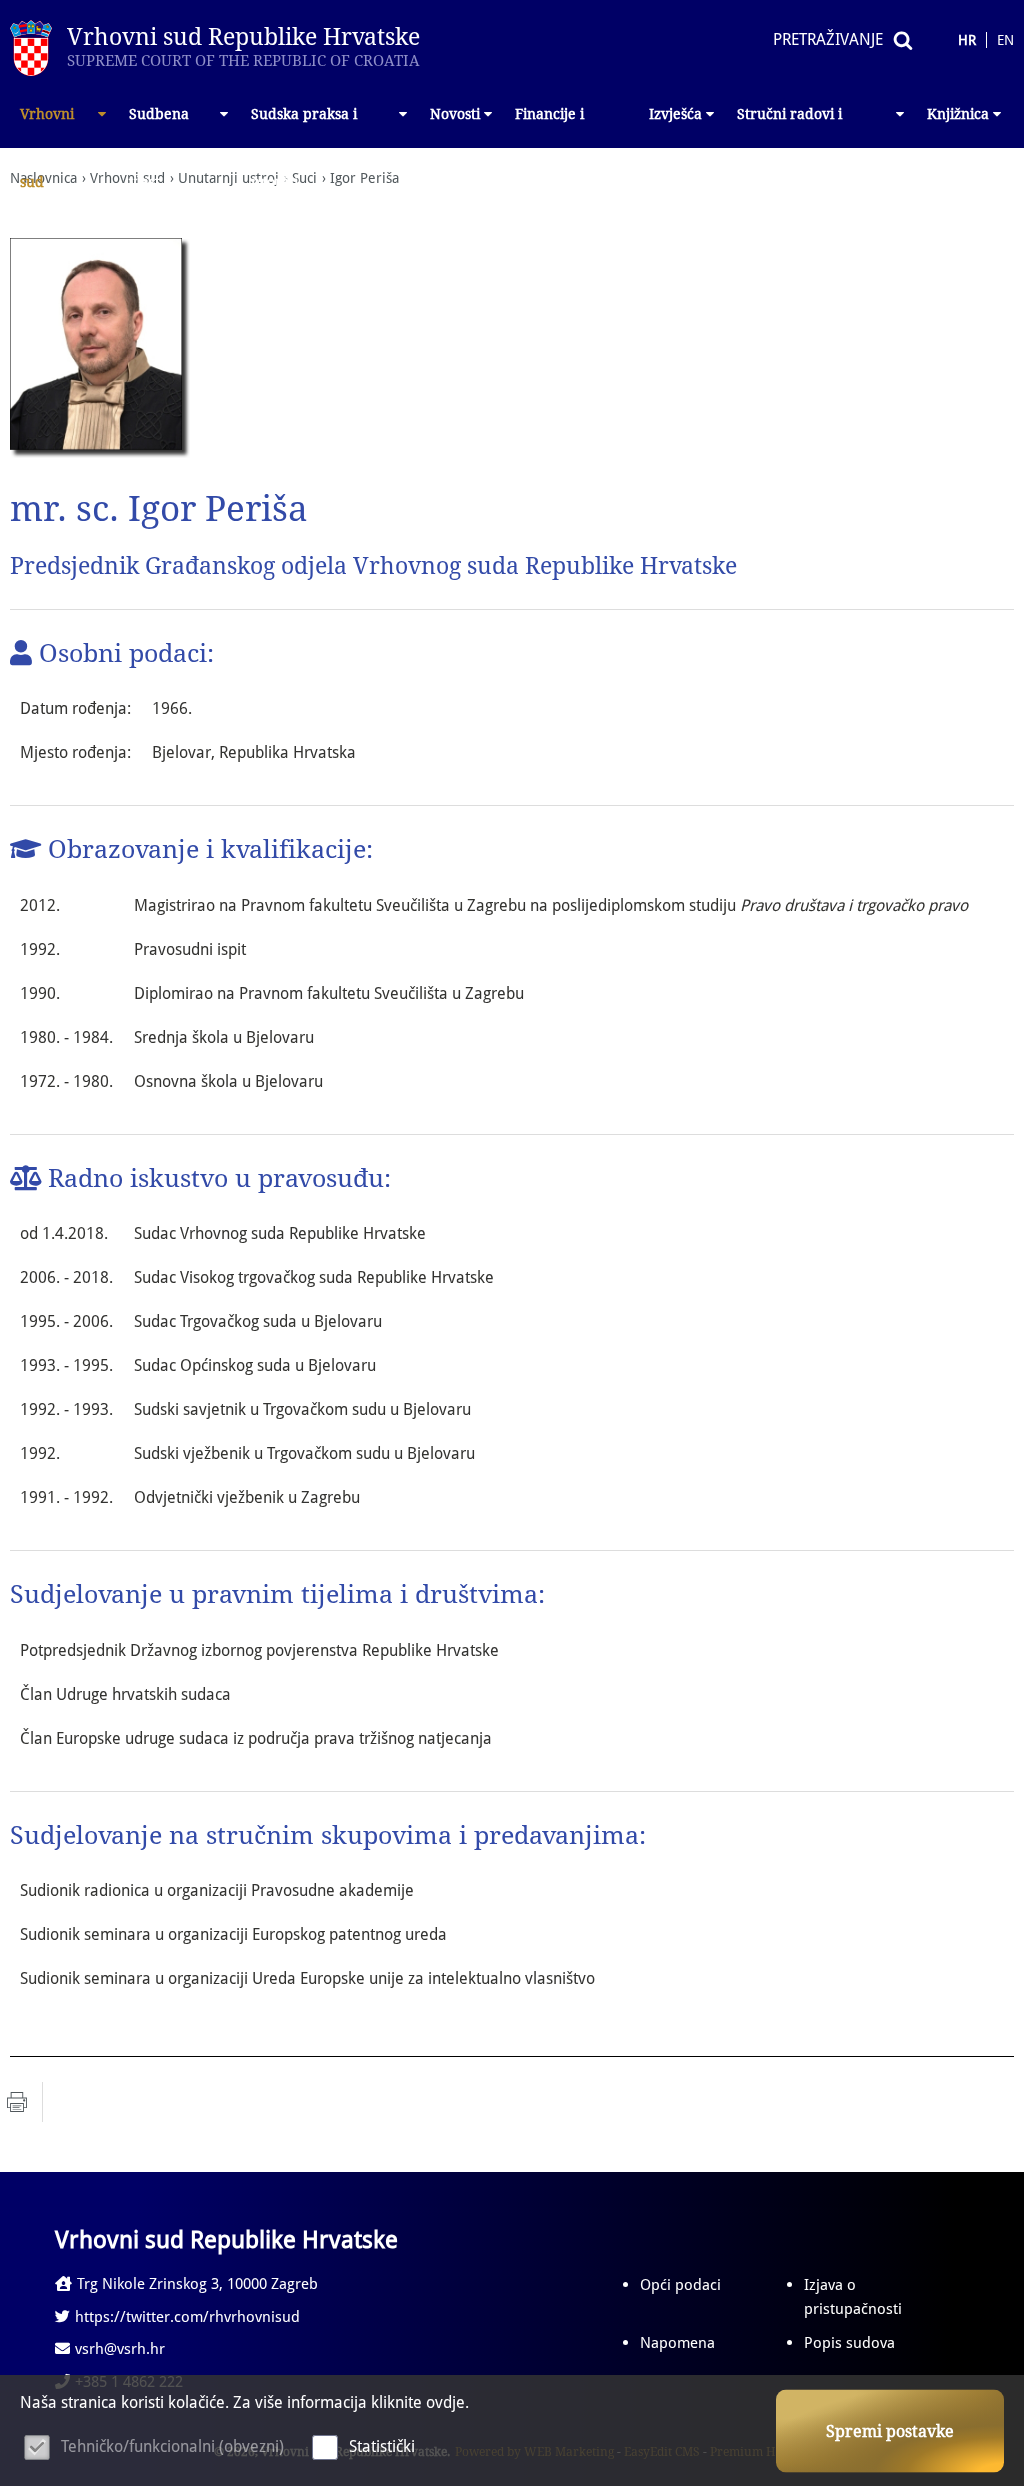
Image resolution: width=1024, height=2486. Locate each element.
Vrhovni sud (47, 127)
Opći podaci (680, 2285)
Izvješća (675, 114)
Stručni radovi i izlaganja (789, 127)
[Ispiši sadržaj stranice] (17, 2102)
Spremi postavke (890, 2431)
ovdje (445, 2402)
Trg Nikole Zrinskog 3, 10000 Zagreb (197, 2284)
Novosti (455, 114)
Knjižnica (958, 114)
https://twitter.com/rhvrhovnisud (187, 2317)
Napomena (677, 2343)
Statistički (382, 2446)
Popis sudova (849, 2343)
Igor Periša (364, 178)
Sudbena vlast (159, 127)
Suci (304, 178)
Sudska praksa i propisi (304, 127)
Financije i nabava (549, 127)
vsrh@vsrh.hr (120, 2349)
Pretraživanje (828, 39)
